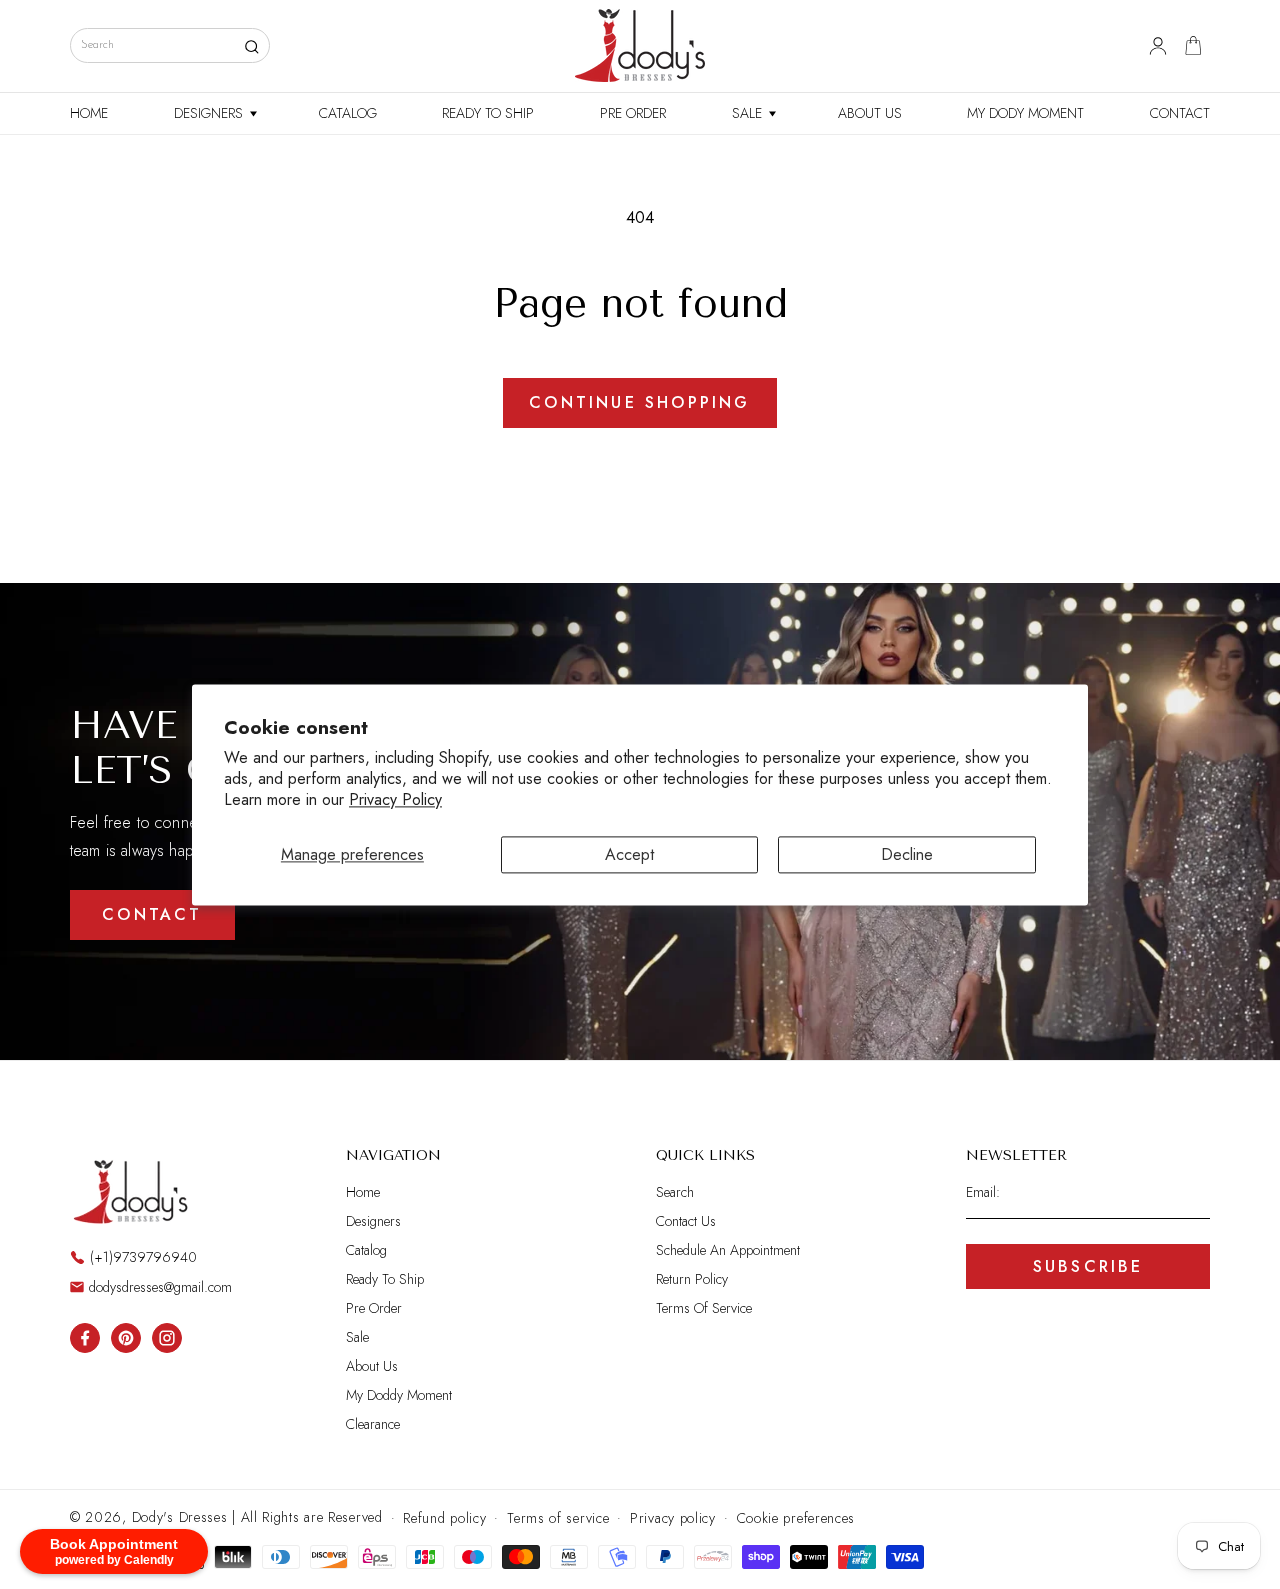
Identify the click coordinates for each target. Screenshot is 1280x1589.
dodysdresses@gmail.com (160, 1287)
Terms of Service (704, 1308)
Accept (629, 854)
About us (372, 1366)
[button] (213, 114)
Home (363, 1192)
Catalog (366, 1250)
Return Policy (692, 1279)
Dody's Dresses (180, 1517)
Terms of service (558, 1518)
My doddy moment (399, 1395)
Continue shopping (639, 402)
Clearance (373, 1424)
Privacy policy (673, 1518)
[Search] (251, 46)
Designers (373, 1221)
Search (675, 1192)
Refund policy (444, 1518)
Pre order (374, 1308)
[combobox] (170, 45)
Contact (152, 914)
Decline (907, 854)
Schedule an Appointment (728, 1250)
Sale (357, 1337)
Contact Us (686, 1221)
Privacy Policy (395, 799)
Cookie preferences (796, 1518)
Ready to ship (385, 1279)
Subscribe (1088, 1266)
